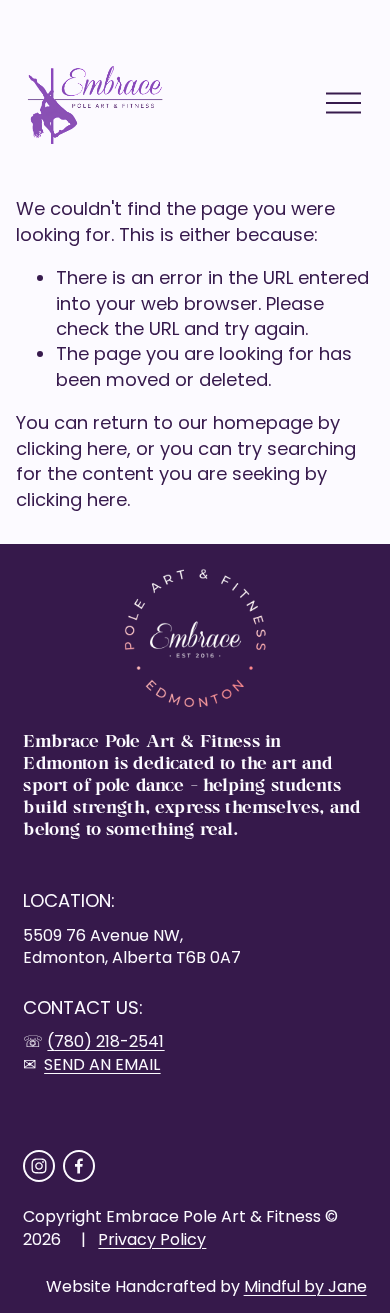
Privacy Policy (152, 1240)
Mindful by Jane (305, 1287)
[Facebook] (79, 1166)
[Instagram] (39, 1166)
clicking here (71, 448)
